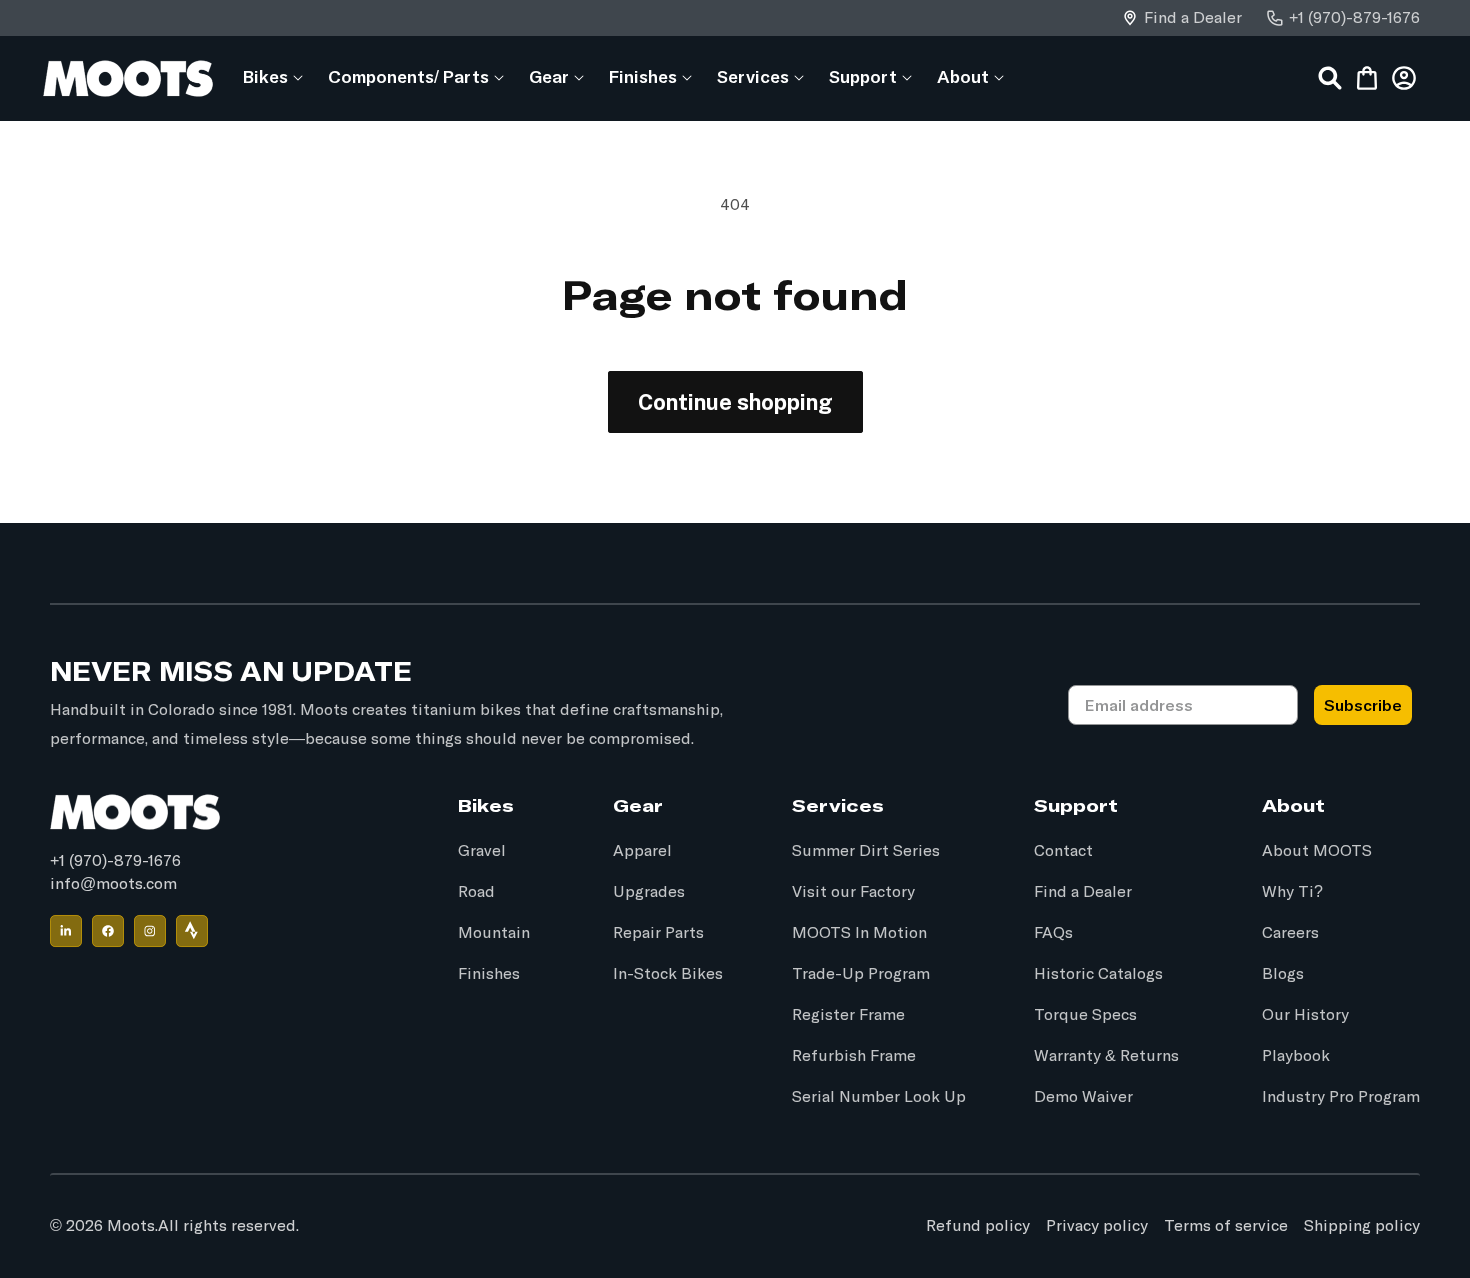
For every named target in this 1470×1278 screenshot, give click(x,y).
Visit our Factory (853, 892)
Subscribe (1363, 705)
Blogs (1283, 974)
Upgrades (649, 892)
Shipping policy (1362, 1226)
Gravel (482, 851)
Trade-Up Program (861, 974)
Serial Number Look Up (879, 1097)
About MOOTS (1317, 851)
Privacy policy (1097, 1226)
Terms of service (1226, 1226)
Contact (1063, 851)
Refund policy (978, 1226)
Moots (131, 1226)
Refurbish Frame (854, 1056)
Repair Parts (658, 933)
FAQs (1053, 933)
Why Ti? (1292, 892)
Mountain (494, 933)
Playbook (1296, 1056)
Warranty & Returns (1106, 1056)
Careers (1290, 933)
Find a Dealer (1193, 18)
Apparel (642, 851)
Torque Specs (1085, 1015)
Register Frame (848, 1015)
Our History (1305, 1015)
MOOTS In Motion (859, 933)
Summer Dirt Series (866, 851)
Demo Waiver (1083, 1097)
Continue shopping (735, 402)
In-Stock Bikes (668, 974)
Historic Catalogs (1098, 974)
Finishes (489, 974)
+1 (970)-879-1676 (1354, 18)
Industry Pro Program (1341, 1097)
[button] (265, 76)
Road (476, 892)
